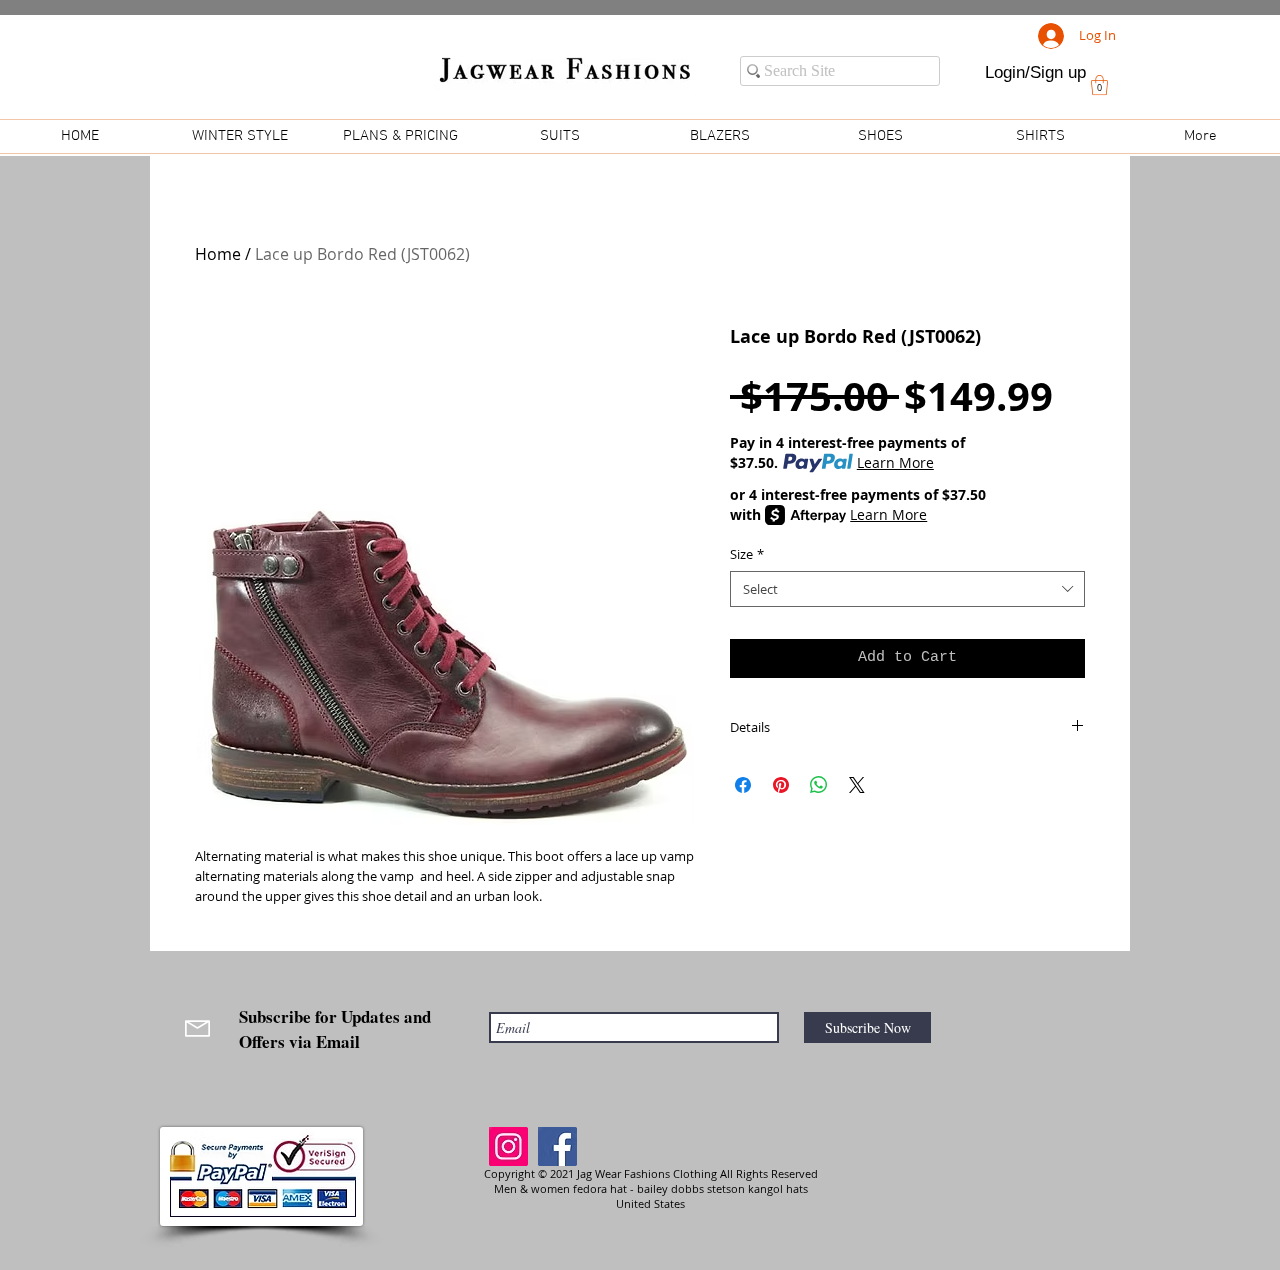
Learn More (895, 462)
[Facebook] (557, 1146)
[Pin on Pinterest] (781, 785)
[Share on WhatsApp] (819, 785)
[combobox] (907, 589)
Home (218, 254)
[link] (1099, 85)
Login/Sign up (1035, 72)
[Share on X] (857, 785)
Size (747, 554)
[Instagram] (508, 1146)
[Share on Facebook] (743, 785)
